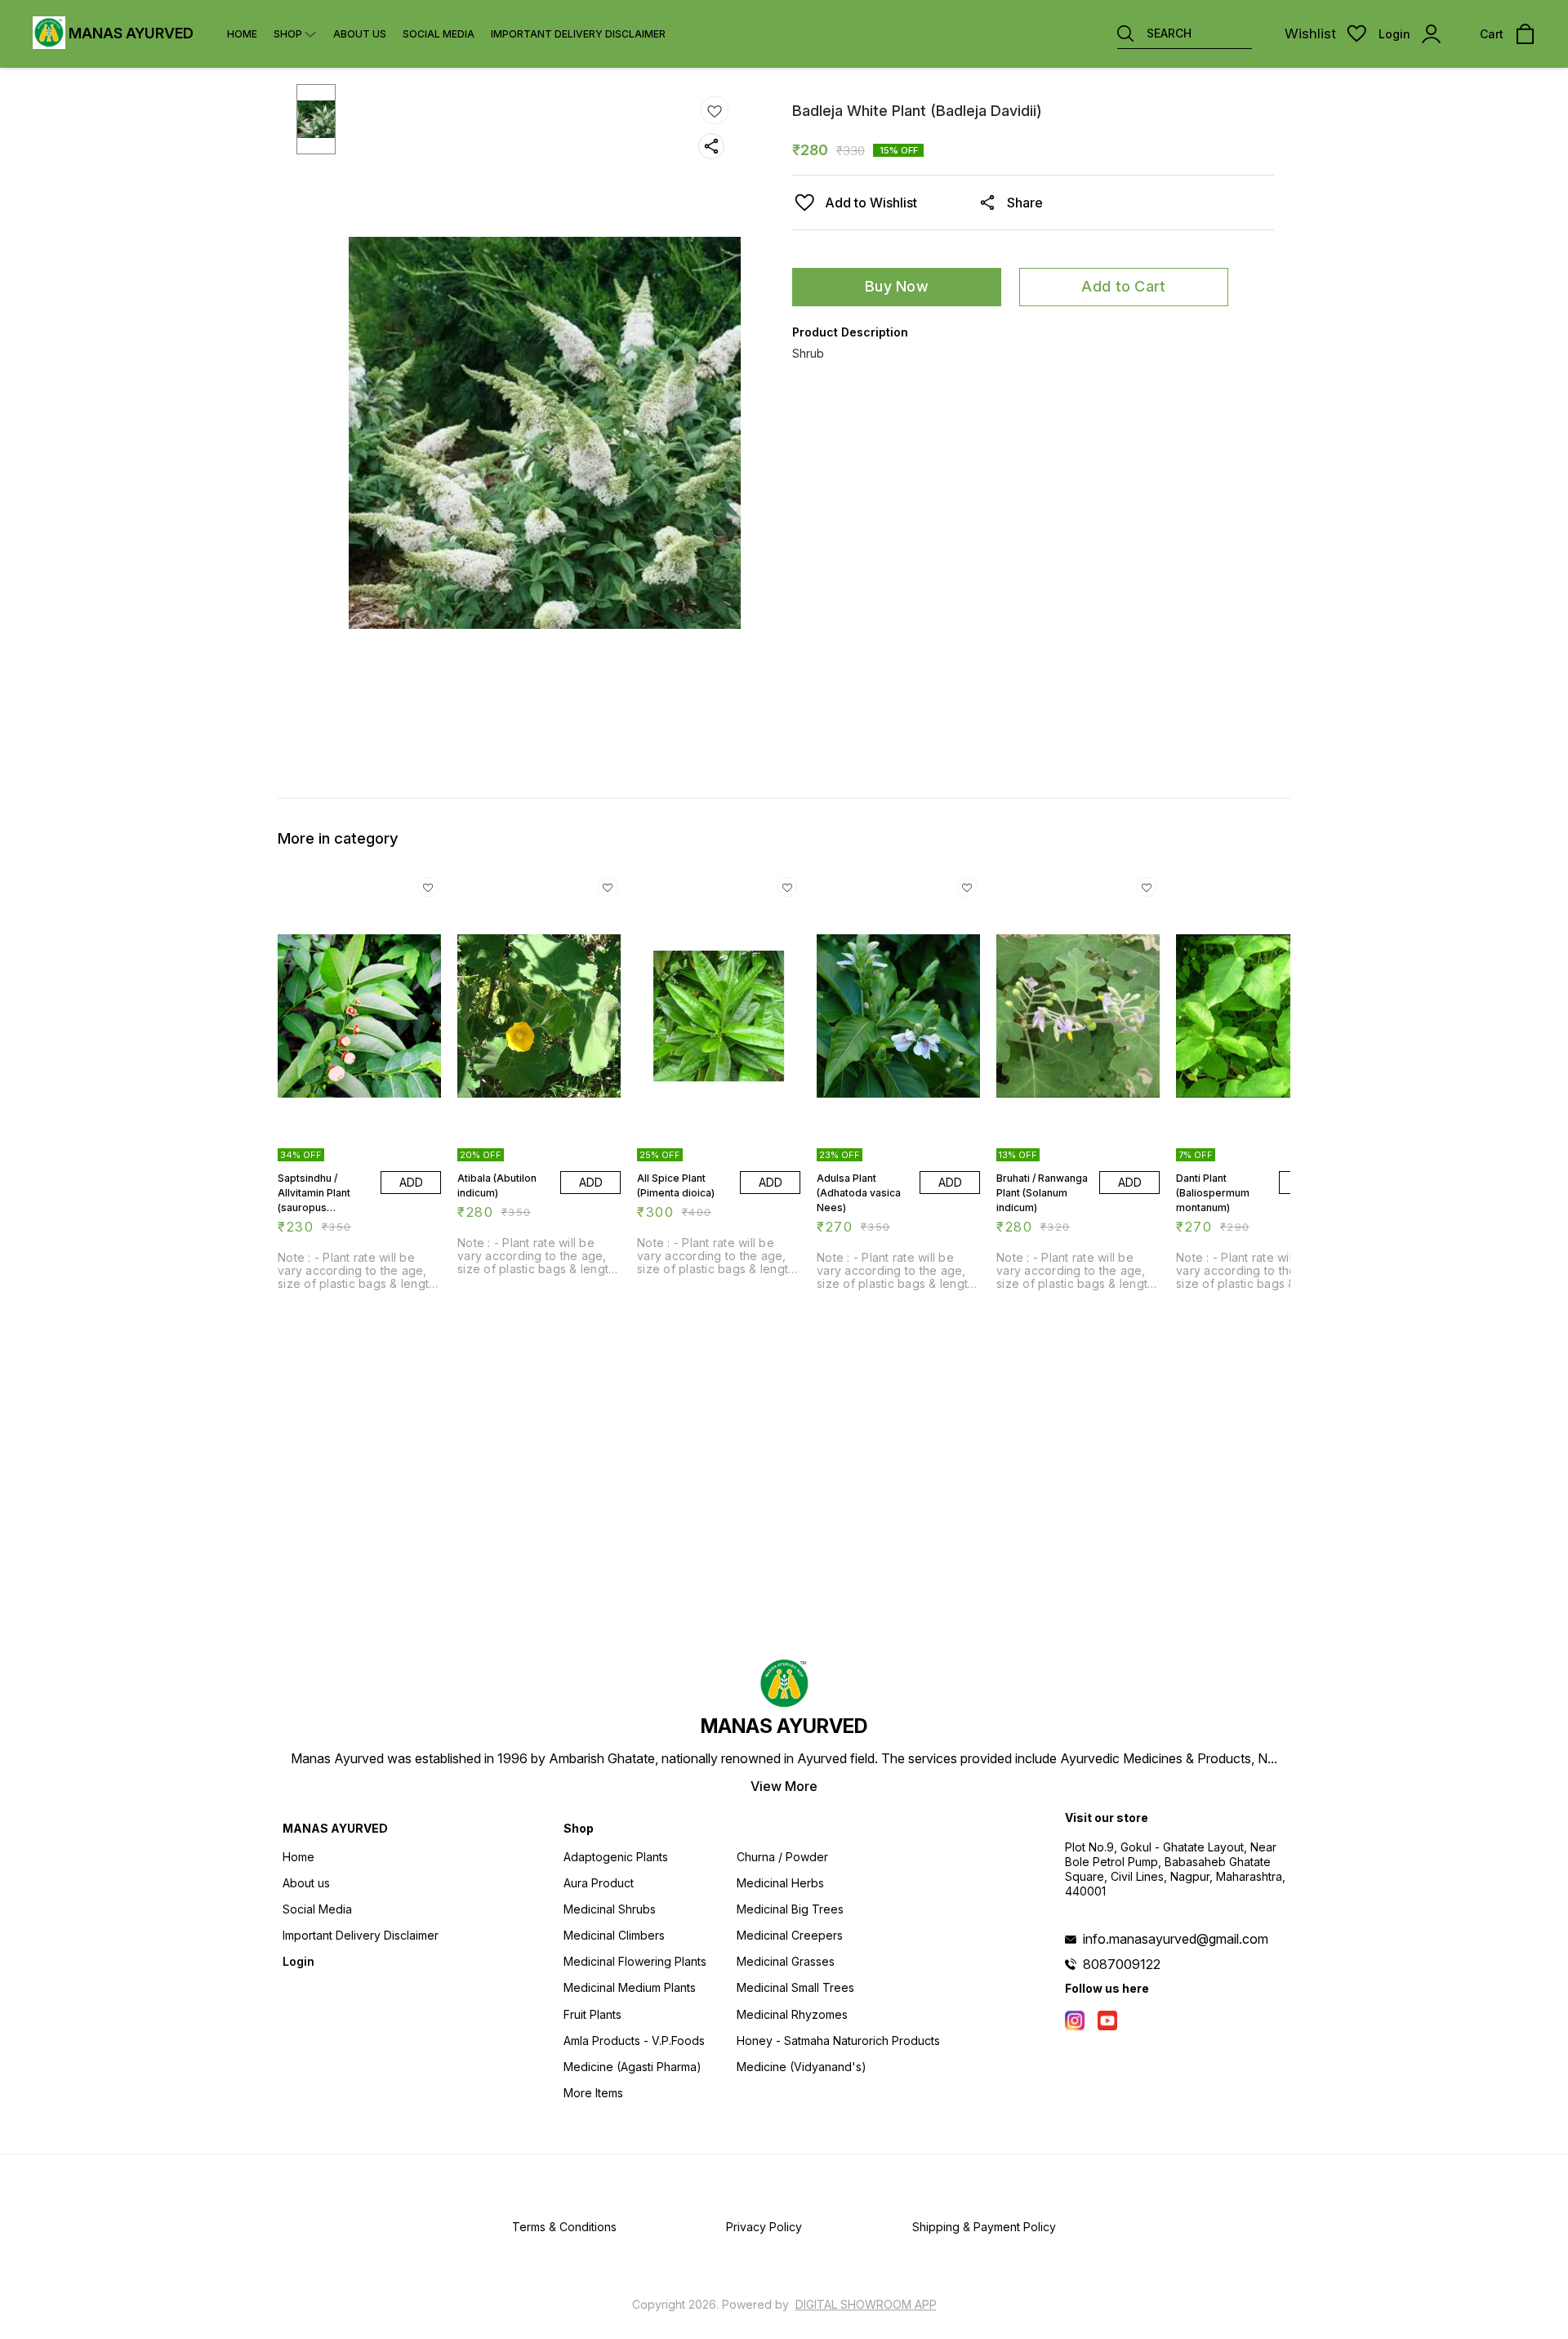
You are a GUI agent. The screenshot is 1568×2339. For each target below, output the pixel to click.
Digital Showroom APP (866, 2304)
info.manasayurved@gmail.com (1176, 1939)
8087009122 (1122, 1964)
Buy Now (897, 286)
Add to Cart (1123, 286)
